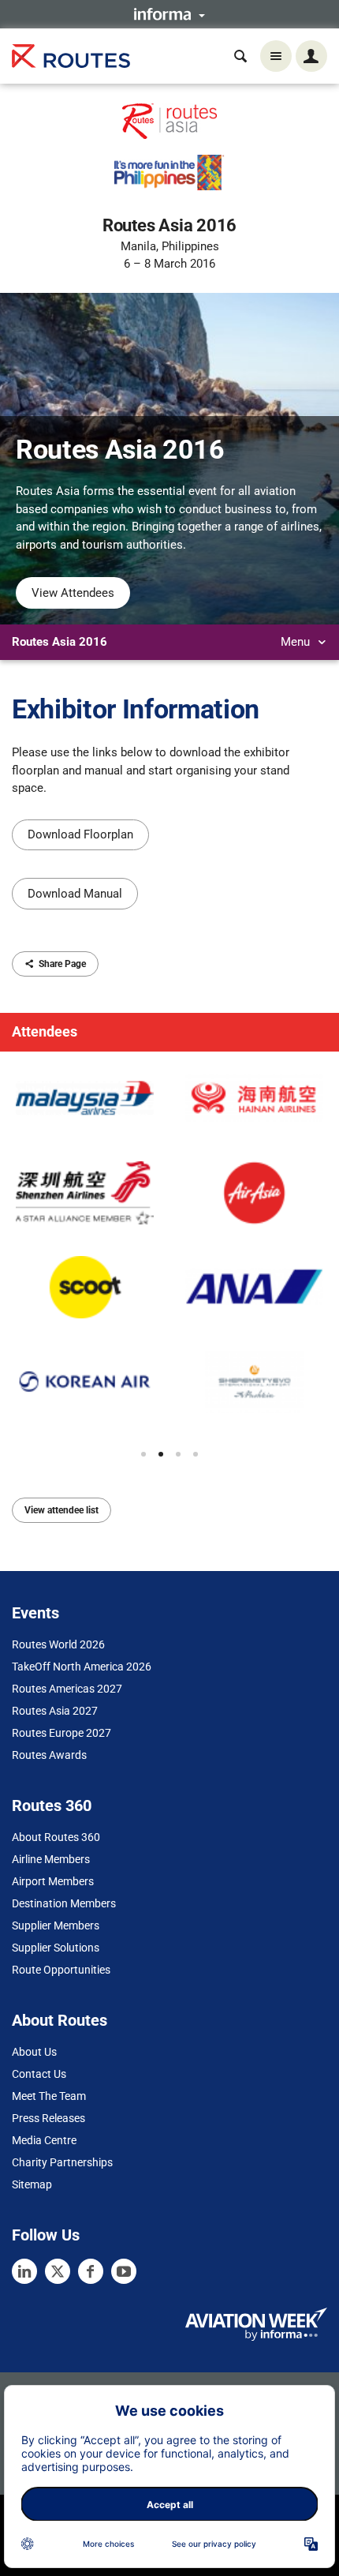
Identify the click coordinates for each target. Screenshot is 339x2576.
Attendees (45, 1031)
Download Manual (75, 894)
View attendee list (61, 1510)
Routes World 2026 (58, 1644)
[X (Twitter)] (58, 2271)
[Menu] (276, 56)
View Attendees (73, 593)
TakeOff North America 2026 (82, 1667)
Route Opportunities (61, 1970)
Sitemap (32, 2184)
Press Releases (48, 2118)
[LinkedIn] (24, 2271)
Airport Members (53, 1881)
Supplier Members (56, 1925)
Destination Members (64, 1903)
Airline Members (51, 1859)
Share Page (62, 964)
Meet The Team (49, 2096)
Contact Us (39, 2074)
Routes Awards (49, 1755)
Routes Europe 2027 (61, 1733)
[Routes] (71, 56)
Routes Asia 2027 (55, 1711)
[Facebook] (91, 2271)
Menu (297, 642)
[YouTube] (124, 2271)
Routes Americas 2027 (67, 1689)
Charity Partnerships (62, 2162)
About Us (34, 2052)
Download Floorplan (80, 834)
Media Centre (44, 2140)
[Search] (240, 56)
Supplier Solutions (56, 1948)
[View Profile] (85, 1099)
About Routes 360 (56, 1837)
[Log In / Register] (311, 56)
